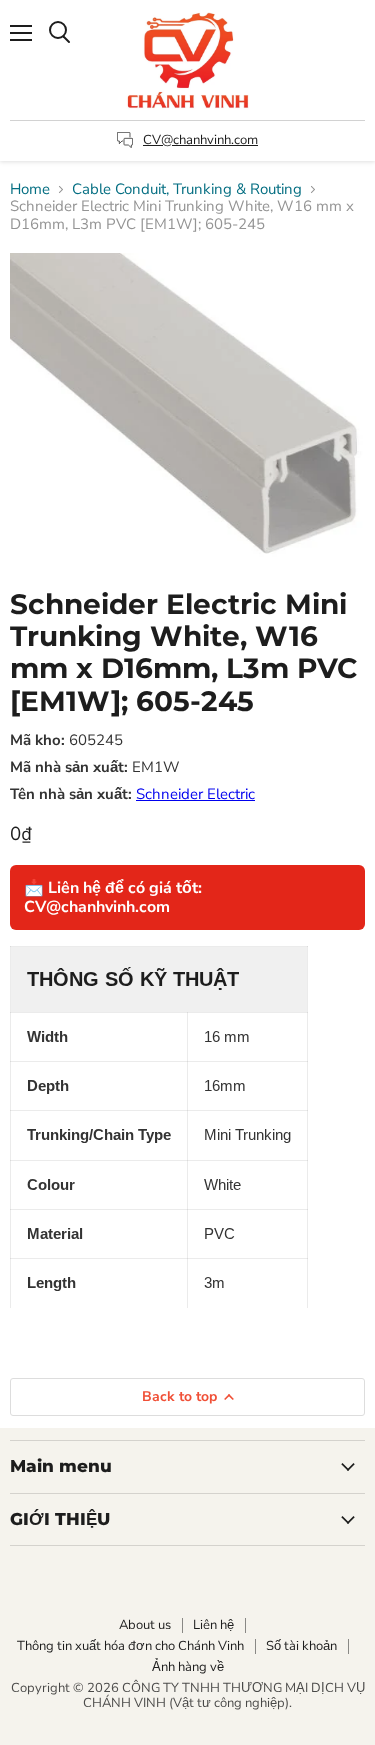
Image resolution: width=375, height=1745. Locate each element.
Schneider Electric (195, 794)
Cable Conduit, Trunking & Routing (187, 189)
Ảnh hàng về (188, 1667)
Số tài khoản (301, 1646)
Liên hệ (213, 1625)
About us (145, 1625)
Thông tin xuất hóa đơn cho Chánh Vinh (130, 1646)
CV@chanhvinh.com (200, 140)
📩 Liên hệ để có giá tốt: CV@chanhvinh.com (113, 897)
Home (30, 189)
